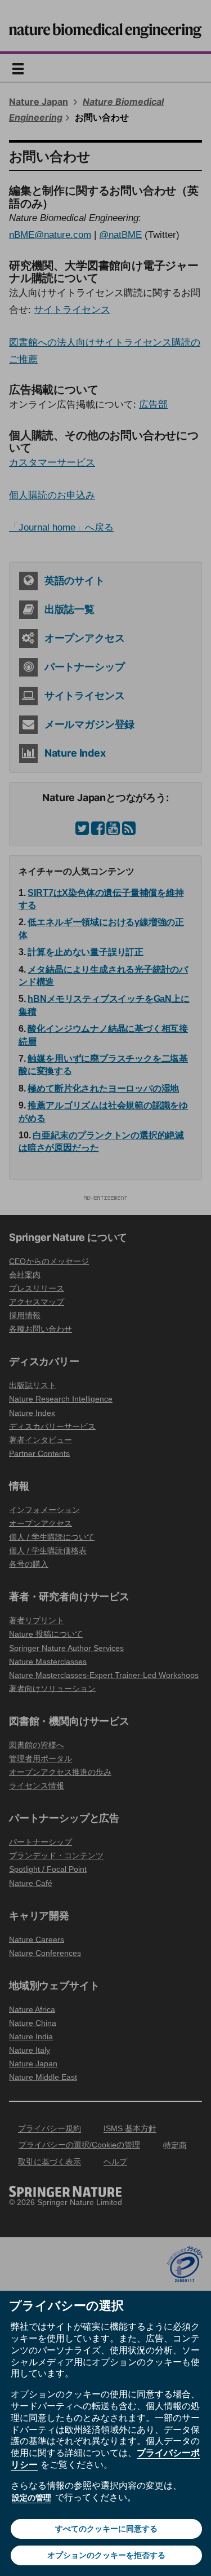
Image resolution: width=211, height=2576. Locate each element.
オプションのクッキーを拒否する (106, 2555)
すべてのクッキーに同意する (106, 2529)
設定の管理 (32, 2498)
